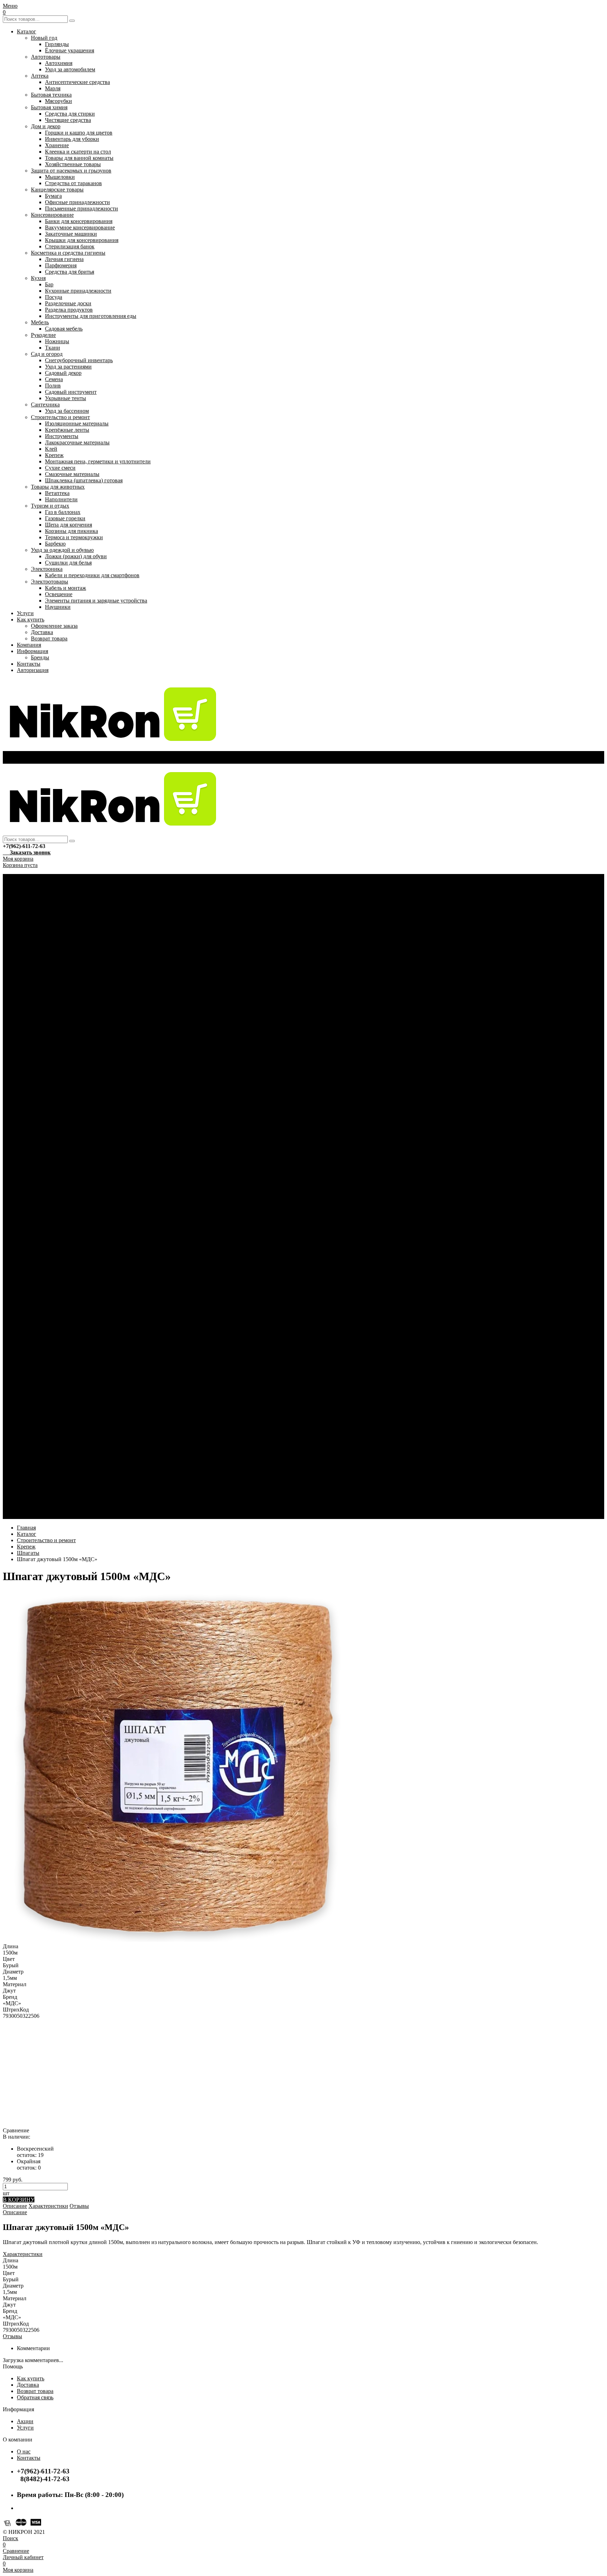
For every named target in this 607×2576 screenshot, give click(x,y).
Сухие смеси (60, 468)
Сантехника (45, 405)
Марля (53, 88)
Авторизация (33, 670)
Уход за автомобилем (70, 69)
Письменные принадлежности (81, 208)
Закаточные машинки (71, 234)
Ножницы (57, 341)
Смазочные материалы (72, 474)
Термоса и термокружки (74, 537)
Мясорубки (58, 101)
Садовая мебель (64, 329)
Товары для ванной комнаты (79, 158)
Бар (49, 284)
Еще (22, 1516)
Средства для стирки (70, 114)
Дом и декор (46, 126)
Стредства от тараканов (73, 183)
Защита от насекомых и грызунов (71, 171)
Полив (53, 386)
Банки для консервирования (79, 221)
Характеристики (48, 2206)
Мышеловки (60, 177)
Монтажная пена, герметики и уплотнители (98, 461)
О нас (24, 2451)
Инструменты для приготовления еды (91, 316)
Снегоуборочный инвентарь (79, 360)
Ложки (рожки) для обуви (76, 556)
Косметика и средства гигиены (68, 253)
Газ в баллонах (63, 512)
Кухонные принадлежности (78, 291)
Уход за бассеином (67, 411)
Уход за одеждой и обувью (62, 550)
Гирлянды (57, 44)
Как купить (31, 619)
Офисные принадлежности (77, 202)
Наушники (58, 607)
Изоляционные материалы (77, 423)
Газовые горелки (65, 518)
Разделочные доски (68, 303)
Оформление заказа (54, 626)
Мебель (40, 322)
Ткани (53, 348)
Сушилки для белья (68, 563)
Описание (15, 2206)
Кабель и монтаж (66, 588)
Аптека (40, 76)
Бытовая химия (49, 107)
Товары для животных (58, 487)
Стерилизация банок (70, 246)
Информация (32, 651)
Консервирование (52, 215)
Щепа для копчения (68, 525)
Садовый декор (63, 373)
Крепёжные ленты (67, 430)
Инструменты (62, 436)
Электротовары (50, 582)
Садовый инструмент (71, 392)
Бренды (40, 657)
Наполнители (61, 499)
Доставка (42, 632)
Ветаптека (57, 493)
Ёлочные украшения (70, 50)
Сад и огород (47, 354)
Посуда (54, 297)
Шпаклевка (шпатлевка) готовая (84, 480)
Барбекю (55, 544)
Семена (54, 379)
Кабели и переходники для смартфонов (92, 575)
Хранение (57, 145)
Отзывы (79, 2206)
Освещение (59, 594)
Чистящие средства (68, 120)
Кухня (38, 278)
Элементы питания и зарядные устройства (96, 601)
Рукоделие (43, 335)
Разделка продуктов (69, 310)
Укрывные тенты (66, 398)
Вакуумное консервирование (80, 227)
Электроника (47, 569)
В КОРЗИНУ (19, 2200)
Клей (51, 449)
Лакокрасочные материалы (77, 442)
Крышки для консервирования (82, 240)
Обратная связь (35, 2397)
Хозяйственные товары (73, 164)
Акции (25, 2421)
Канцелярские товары (57, 190)
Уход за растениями (68, 367)
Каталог (27, 31)
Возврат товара (49, 638)
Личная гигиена (64, 259)
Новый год (44, 38)
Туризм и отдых (50, 506)
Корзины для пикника (71, 531)
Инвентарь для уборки (72, 139)
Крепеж (54, 455)
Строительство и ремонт (60, 417)
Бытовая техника (51, 95)
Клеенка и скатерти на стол (78, 152)
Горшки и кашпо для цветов (79, 133)
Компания (29, 645)
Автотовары (46, 57)
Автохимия (59, 63)
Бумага (53, 196)
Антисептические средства (77, 82)
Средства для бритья (70, 272)
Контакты (29, 664)
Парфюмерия (61, 265)
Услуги (25, 613)
